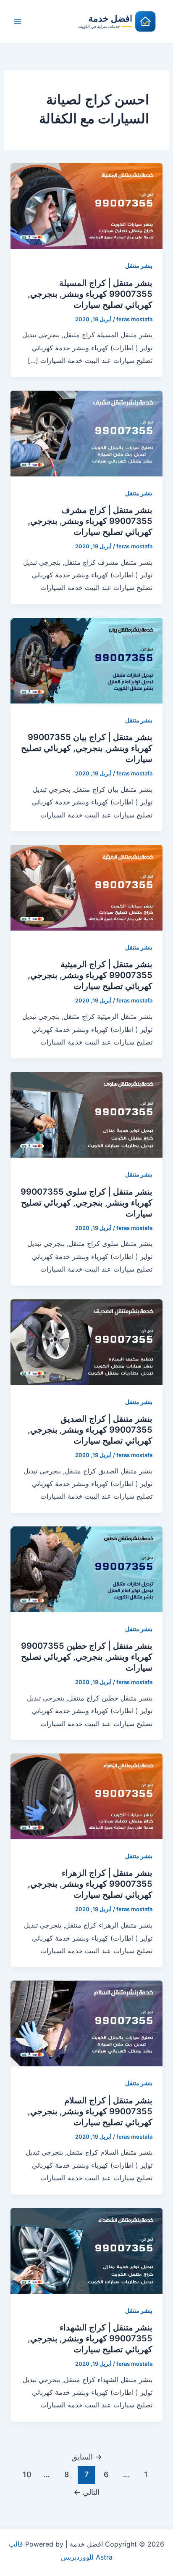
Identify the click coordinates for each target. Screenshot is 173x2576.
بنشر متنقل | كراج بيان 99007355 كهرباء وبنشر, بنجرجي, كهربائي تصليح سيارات (87, 748)
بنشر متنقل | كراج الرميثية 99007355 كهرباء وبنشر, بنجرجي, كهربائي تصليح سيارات (90, 975)
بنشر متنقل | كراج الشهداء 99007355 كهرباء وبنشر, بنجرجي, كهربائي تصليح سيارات (90, 2338)
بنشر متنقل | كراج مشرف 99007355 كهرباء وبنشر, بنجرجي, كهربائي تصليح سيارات (90, 521)
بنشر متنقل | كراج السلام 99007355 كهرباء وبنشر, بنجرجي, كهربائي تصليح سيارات (90, 2111)
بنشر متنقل (139, 266)
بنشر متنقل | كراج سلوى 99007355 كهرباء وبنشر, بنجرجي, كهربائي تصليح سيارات (86, 1203)
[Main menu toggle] (18, 21)
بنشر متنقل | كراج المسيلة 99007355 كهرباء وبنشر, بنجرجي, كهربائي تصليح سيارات (90, 294)
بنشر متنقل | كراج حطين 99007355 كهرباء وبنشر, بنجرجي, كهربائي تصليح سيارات (87, 1657)
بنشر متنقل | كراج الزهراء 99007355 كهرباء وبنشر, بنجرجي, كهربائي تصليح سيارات (90, 1884)
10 (27, 2474)
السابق (87, 2457)
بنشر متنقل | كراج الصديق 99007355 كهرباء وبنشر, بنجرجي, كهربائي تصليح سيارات (90, 1430)
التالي (86, 2492)
